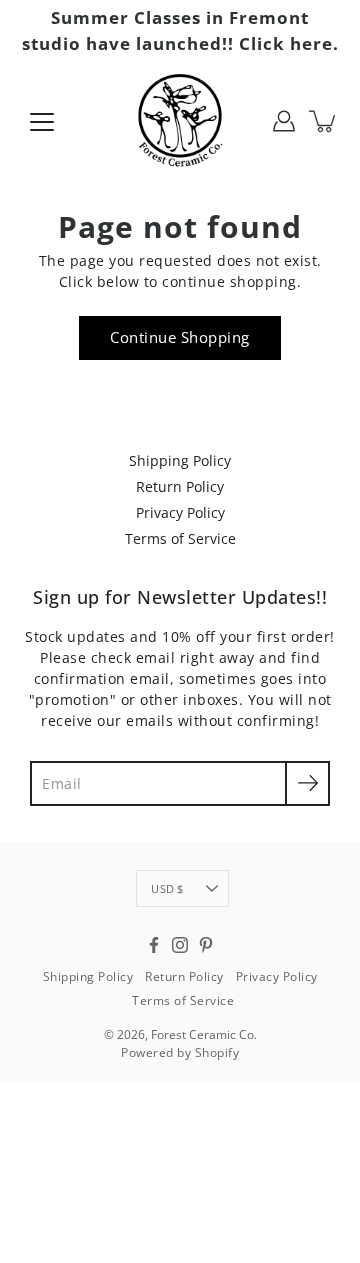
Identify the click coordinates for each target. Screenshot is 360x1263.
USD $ (167, 888)
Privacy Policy (180, 512)
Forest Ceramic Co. (204, 1034)
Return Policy (180, 486)
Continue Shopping (180, 337)
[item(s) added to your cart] (324, 121)
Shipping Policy (180, 460)
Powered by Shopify (180, 1052)
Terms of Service (180, 538)
